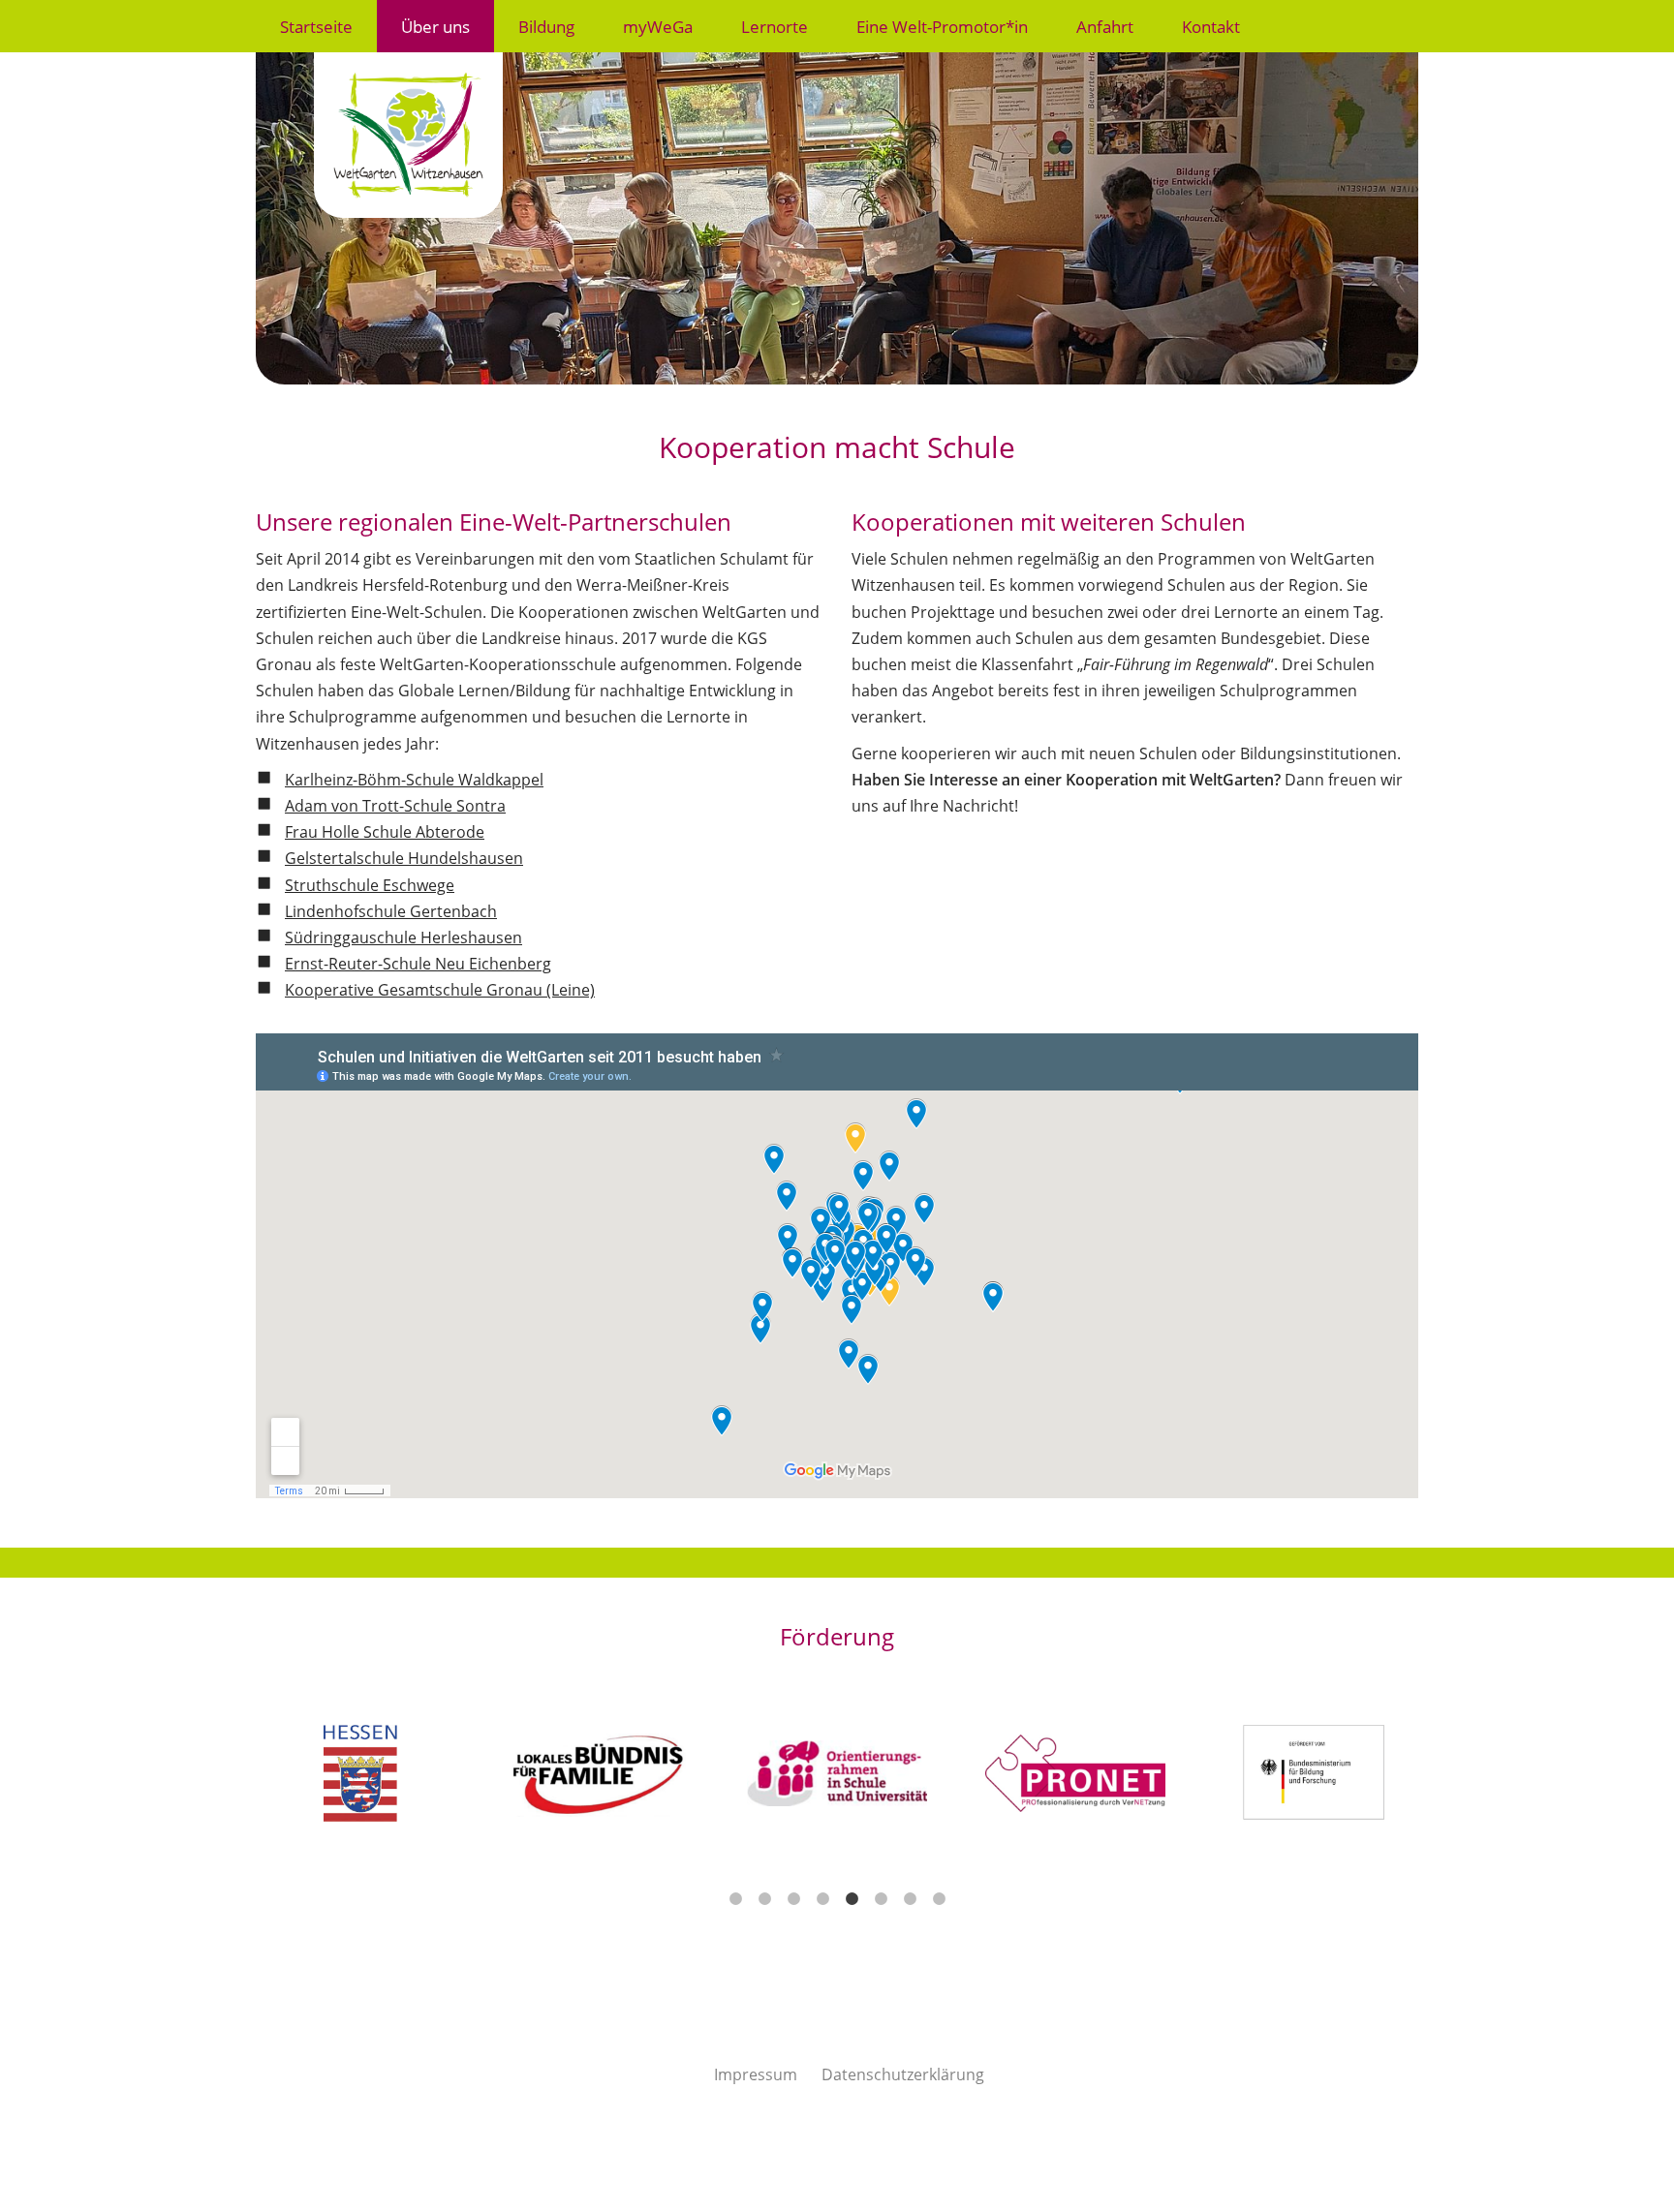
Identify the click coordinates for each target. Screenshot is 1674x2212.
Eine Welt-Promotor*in (942, 26)
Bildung (546, 26)
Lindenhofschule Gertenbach (391, 911)
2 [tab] (764, 1899)
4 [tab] (822, 1899)
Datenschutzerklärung (903, 2074)
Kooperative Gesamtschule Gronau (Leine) (440, 990)
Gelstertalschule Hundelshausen (404, 858)
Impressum (756, 2074)
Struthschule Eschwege (370, 885)
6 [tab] (881, 1899)
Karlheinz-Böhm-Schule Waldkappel (414, 780)
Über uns (435, 26)
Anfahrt (1105, 26)
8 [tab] (939, 1899)
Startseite (316, 26)
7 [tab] (910, 1899)
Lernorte (775, 26)
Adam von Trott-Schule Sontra (395, 806)
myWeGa (658, 26)
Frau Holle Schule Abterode (385, 832)
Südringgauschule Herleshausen (403, 937)
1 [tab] (735, 1899)
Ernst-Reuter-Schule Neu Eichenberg (418, 964)
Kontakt (1211, 26)
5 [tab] (852, 1899)
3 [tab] (793, 1899)
